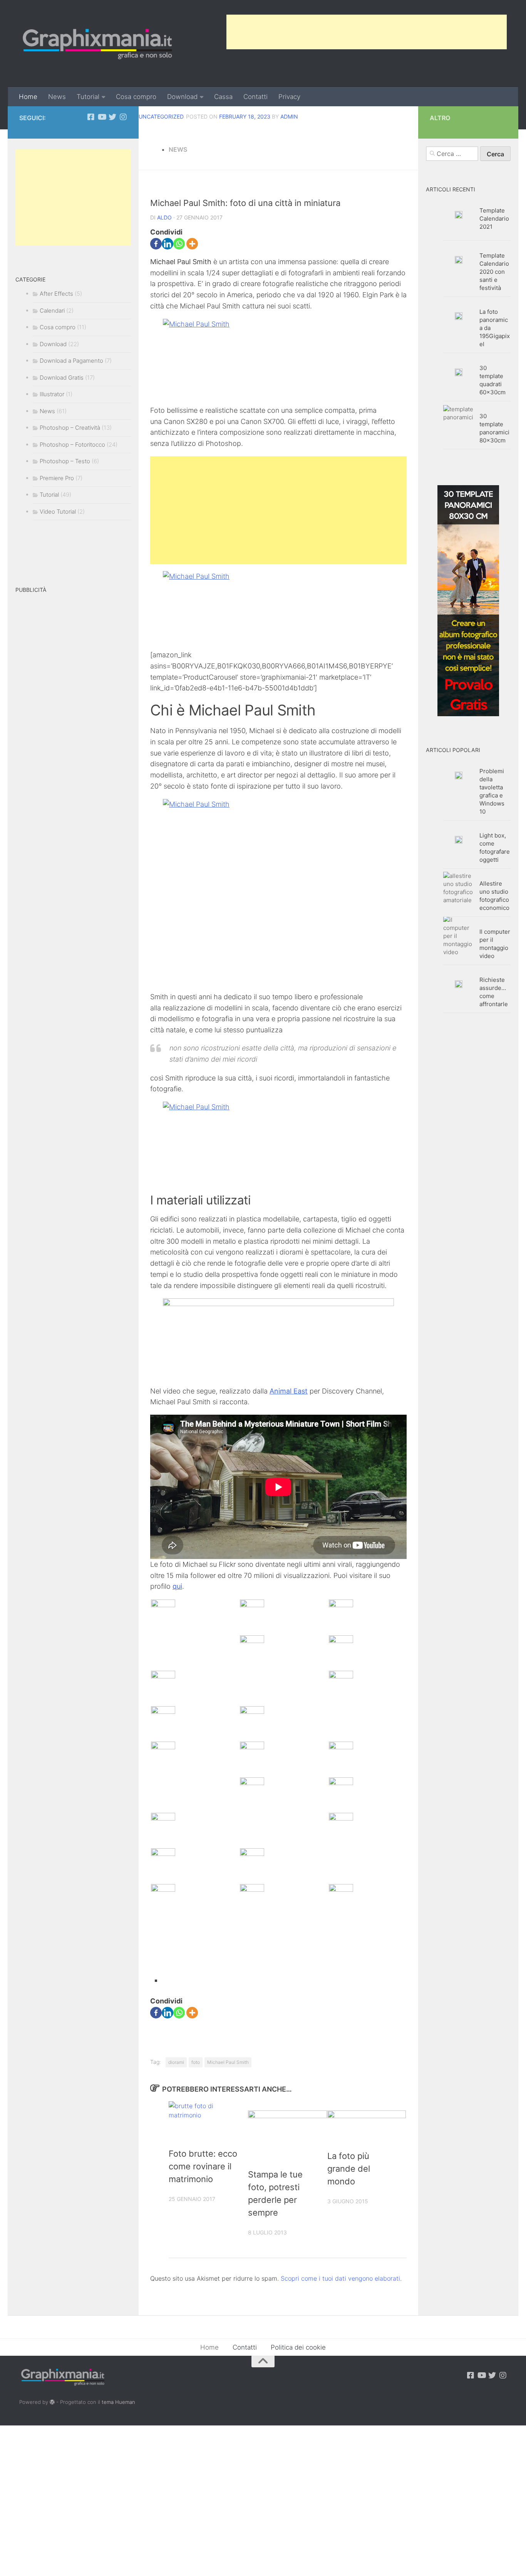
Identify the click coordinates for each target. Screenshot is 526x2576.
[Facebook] (156, 244)
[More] (192, 244)
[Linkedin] (168, 244)
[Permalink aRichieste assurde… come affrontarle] (459, 984)
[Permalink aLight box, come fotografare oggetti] (459, 840)
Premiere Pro (57, 478)
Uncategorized (161, 116)
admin (289, 116)
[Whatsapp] (179, 244)
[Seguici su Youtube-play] (102, 117)
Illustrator (52, 394)
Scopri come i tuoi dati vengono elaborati (340, 2278)
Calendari (52, 311)
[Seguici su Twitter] (112, 117)
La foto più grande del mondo (349, 2169)
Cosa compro (136, 97)
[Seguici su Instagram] (123, 117)
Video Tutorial (58, 512)
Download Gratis (62, 378)
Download (182, 97)
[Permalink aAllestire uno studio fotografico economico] (459, 888)
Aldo (164, 217)
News (57, 97)
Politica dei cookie (298, 2347)
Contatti (255, 97)
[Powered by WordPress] (52, 2402)
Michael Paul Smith (228, 2062)
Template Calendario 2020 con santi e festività (494, 272)
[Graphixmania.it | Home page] (97, 44)
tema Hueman (118, 2402)
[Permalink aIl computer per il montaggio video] (459, 936)
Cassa (223, 97)
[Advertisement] (367, 32)
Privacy (289, 97)
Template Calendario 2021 (494, 219)
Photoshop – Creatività (70, 428)
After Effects (56, 294)
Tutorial (88, 97)
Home (28, 97)
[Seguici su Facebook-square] (91, 117)
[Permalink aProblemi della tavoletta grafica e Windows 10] (459, 775)
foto (196, 2062)
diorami (176, 2062)
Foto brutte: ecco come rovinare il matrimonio (203, 2166)
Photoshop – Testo (65, 461)
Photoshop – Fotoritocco (72, 445)
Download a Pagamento (71, 361)
